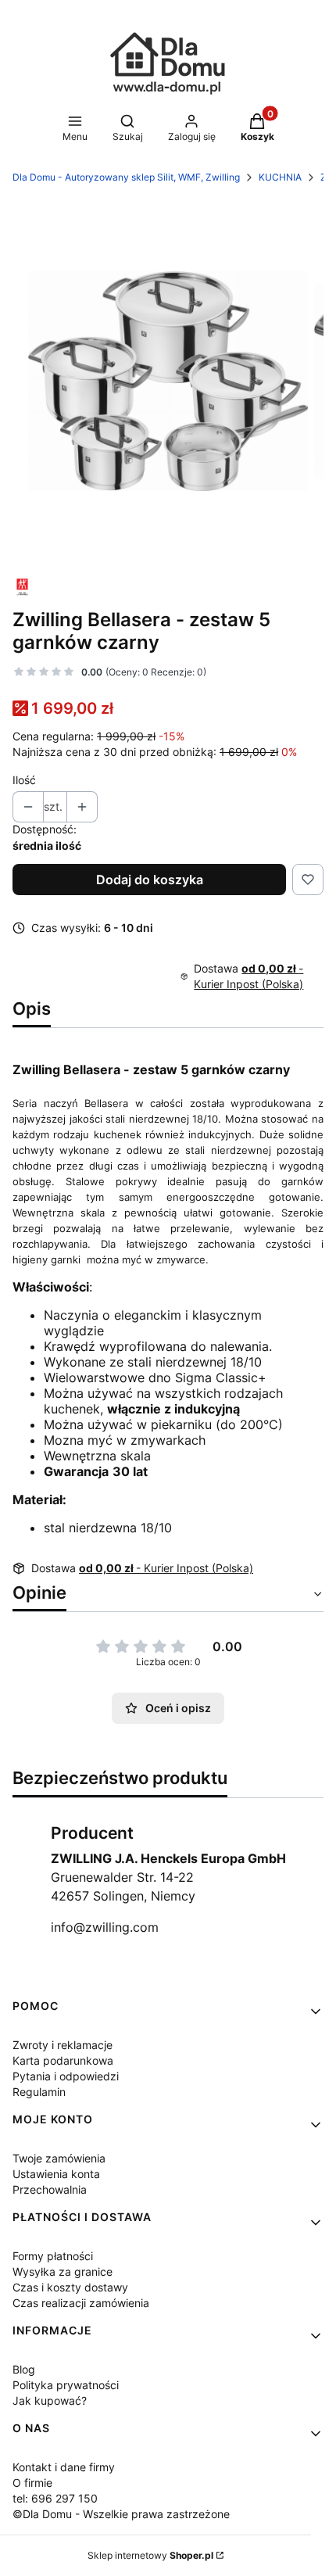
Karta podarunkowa (63, 2060)
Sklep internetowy (150, 2555)
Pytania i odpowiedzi (66, 2076)
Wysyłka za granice (63, 2271)
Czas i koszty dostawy (70, 2287)
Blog (24, 2369)
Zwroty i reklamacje (63, 2045)
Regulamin (39, 2092)
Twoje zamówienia (59, 2158)
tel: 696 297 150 (55, 2498)
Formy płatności (53, 2256)
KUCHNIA (280, 177)
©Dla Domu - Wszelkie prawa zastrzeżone (121, 2514)
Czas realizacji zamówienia (81, 2303)
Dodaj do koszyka (150, 880)
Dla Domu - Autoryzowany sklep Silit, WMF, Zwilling (126, 177)
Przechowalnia (50, 2189)
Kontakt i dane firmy (64, 2467)
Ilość (24, 780)
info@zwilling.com (105, 1927)
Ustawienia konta (56, 2174)
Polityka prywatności (66, 2385)
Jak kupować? (50, 2400)
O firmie (32, 2483)
